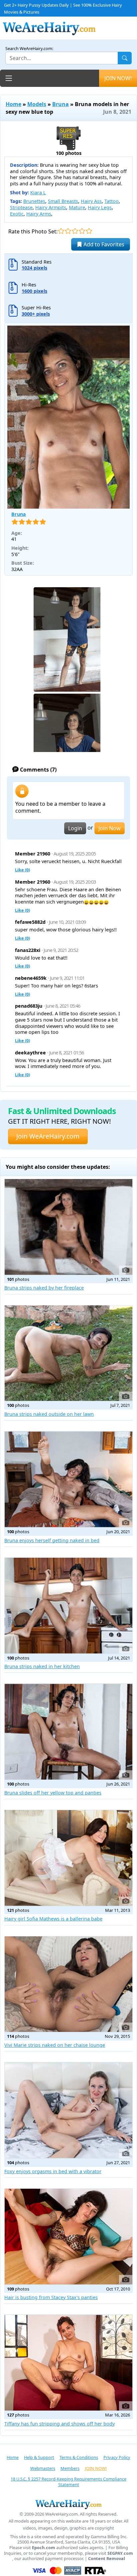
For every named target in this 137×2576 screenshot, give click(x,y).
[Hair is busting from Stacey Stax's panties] (68, 2237)
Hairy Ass (91, 201)
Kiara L (38, 192)
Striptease (21, 207)
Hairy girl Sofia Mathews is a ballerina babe (53, 1919)
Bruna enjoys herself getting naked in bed (52, 1540)
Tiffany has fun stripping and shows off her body (60, 2424)
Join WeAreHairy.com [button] (48, 1136)
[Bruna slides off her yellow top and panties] (68, 1732)
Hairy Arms (39, 214)
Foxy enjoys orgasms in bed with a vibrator (53, 2171)
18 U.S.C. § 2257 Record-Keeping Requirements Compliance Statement (68, 2482)
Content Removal (107, 2559)
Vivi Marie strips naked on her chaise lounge (55, 2045)
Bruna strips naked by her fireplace (44, 1288)
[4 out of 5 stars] (82, 231)
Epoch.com (44, 2548)
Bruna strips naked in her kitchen (42, 1666)
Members (70, 2468)
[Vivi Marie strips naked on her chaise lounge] (68, 1984)
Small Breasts (63, 201)
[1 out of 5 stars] (61, 231)
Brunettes (34, 201)
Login (75, 828)
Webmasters (43, 2468)
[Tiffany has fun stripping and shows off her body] (68, 2363)
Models (37, 104)
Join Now (110, 828)
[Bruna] (68, 417)
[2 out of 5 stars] (68, 231)
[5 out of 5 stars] (89, 231)
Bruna (61, 104)
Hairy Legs (100, 207)
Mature (77, 207)
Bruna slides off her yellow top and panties (53, 1793)
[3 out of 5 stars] (75, 231)
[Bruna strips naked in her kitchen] (68, 1606)
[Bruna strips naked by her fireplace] (68, 1227)
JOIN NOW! (118, 78)
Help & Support (39, 2457)
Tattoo (112, 201)
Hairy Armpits (51, 207)
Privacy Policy (117, 2457)
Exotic (17, 214)
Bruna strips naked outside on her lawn (49, 1414)
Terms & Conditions (79, 2457)
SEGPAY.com (120, 2553)
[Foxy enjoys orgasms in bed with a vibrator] (68, 2110)
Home (13, 104)
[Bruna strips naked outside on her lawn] (68, 1353)
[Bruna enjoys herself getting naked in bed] (68, 1479)
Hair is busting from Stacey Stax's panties (51, 2297)
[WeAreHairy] (68, 2504)
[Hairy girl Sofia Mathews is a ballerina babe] (68, 1858)
